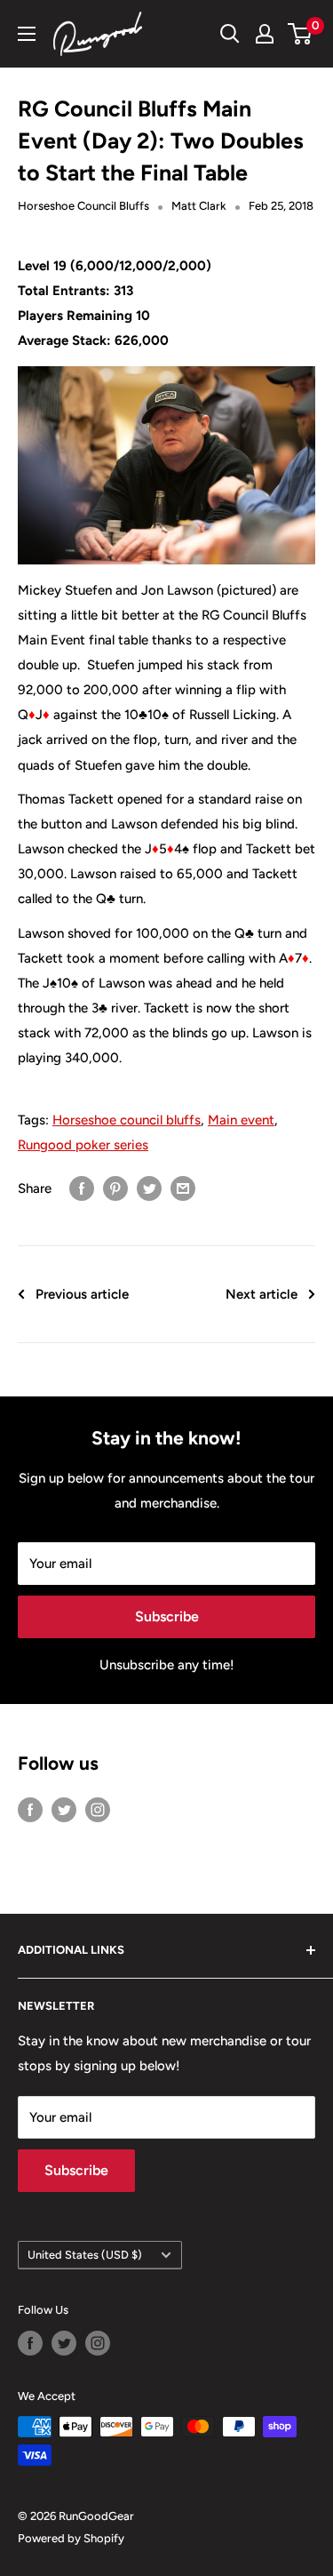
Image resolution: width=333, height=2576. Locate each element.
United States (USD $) (85, 2255)
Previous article (82, 1294)
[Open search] (230, 34)
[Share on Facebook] (82, 1188)
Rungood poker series (83, 1145)
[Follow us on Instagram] (98, 1809)
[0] (301, 34)
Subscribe (167, 1616)
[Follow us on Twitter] (64, 1809)
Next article (262, 1294)
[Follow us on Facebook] (30, 1809)
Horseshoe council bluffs (127, 1120)
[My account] (265, 34)
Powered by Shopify (71, 2538)
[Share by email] (183, 1188)
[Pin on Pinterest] (115, 1188)
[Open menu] (27, 34)
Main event (241, 1120)
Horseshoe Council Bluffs (83, 206)
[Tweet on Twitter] (149, 1188)
